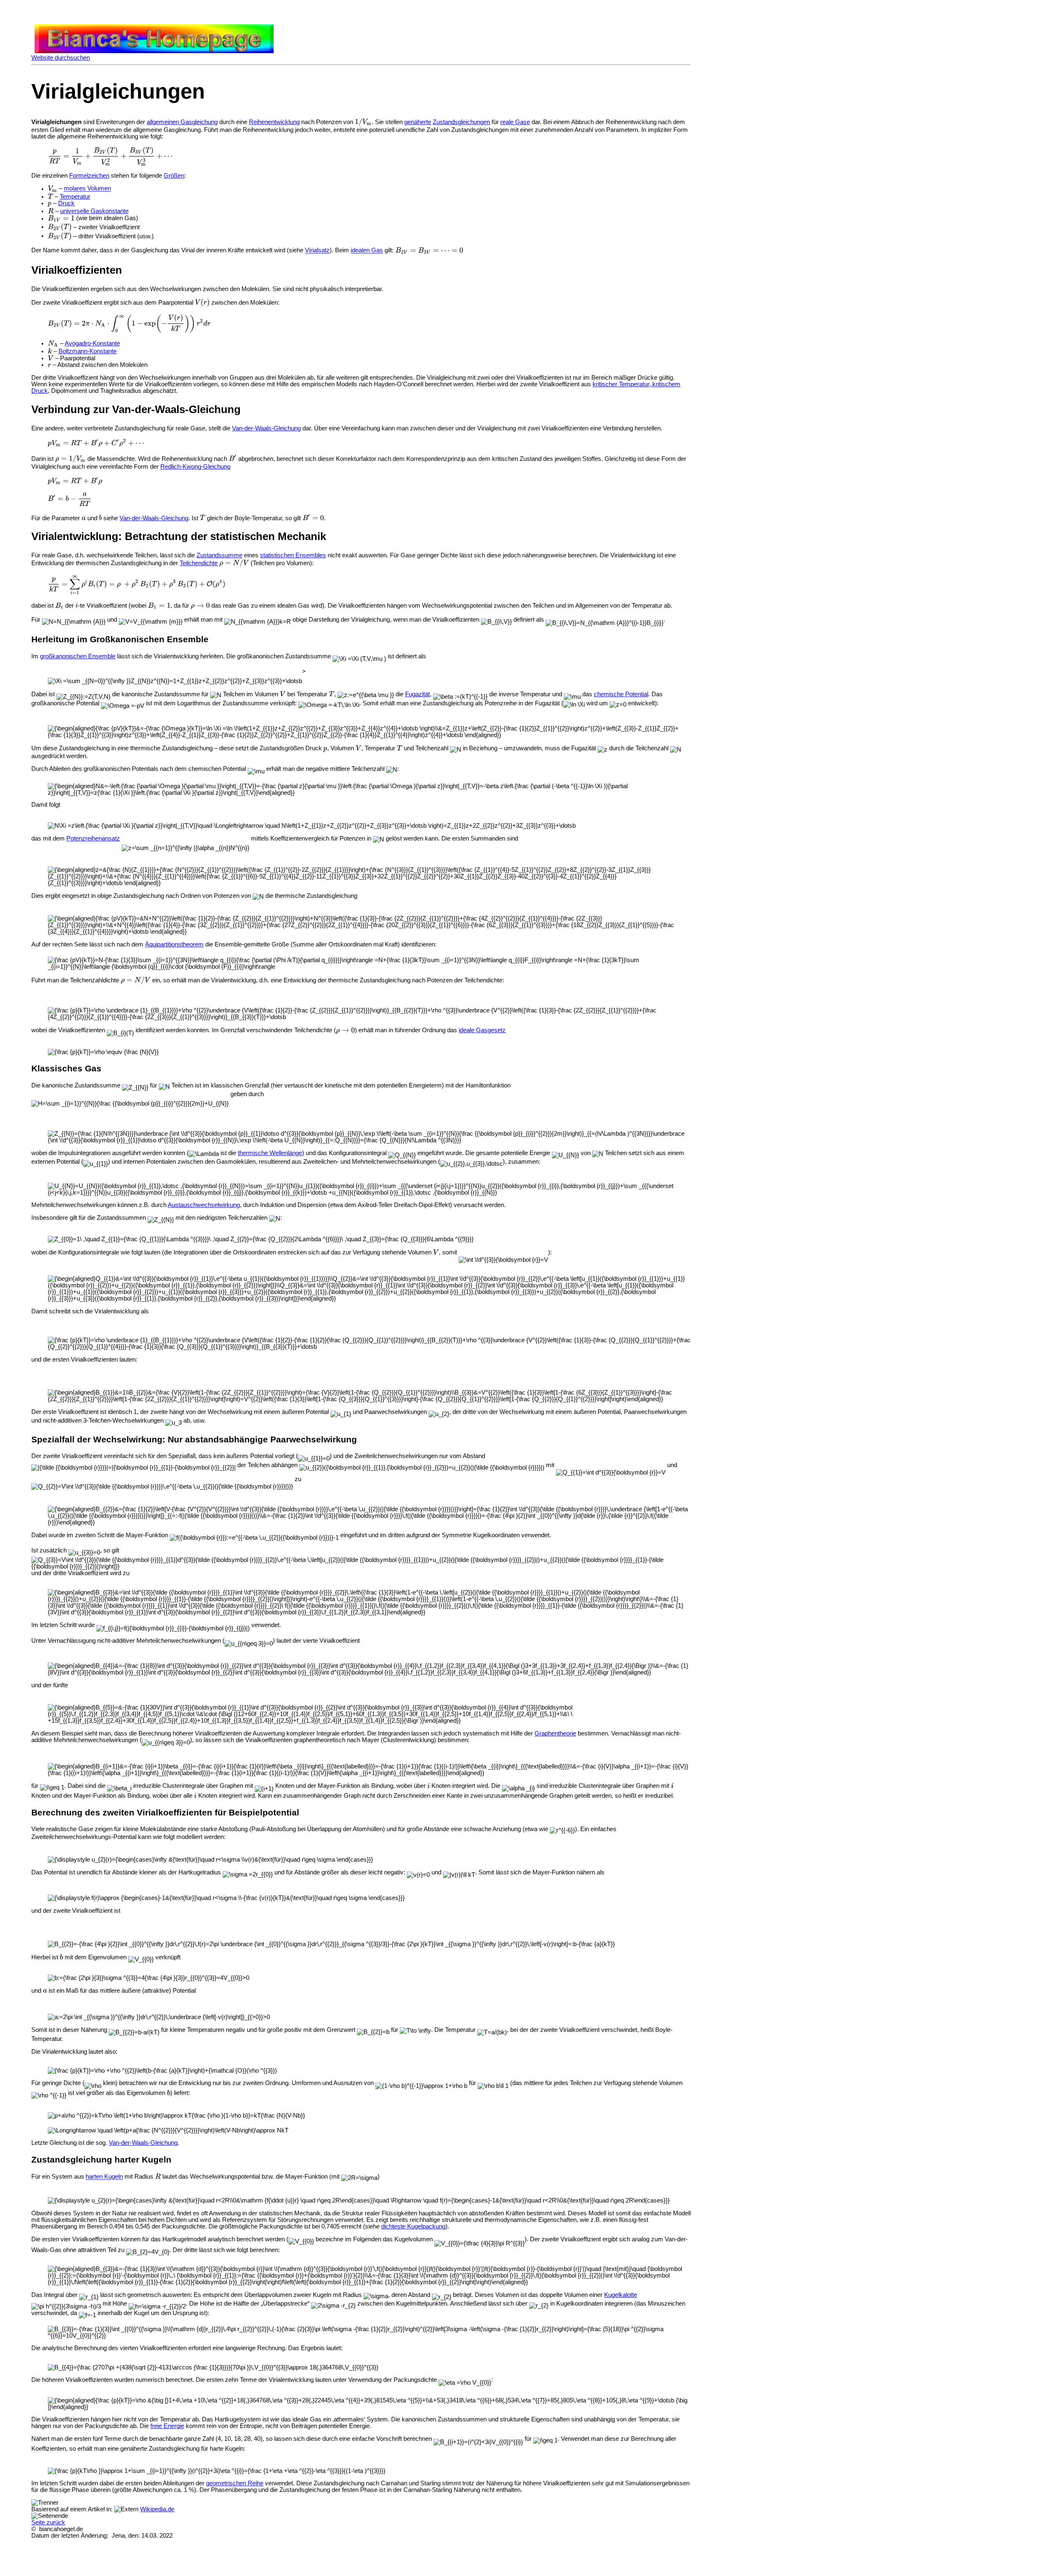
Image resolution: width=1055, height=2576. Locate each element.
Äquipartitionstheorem (174, 944)
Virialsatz (317, 251)
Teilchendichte (199, 563)
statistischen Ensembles (293, 555)
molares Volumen (87, 189)
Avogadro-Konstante (92, 343)
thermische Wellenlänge (270, 1153)
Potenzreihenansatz (93, 838)
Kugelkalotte (621, 2295)
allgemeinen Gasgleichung (182, 122)
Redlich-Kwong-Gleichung (195, 467)
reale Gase (515, 122)
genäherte (418, 122)
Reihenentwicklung (274, 122)
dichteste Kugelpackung (413, 2226)
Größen (174, 176)
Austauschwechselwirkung (204, 1205)
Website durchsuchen (61, 58)
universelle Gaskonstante (94, 211)
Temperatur (75, 197)
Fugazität (417, 694)
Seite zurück (48, 2522)
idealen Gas (367, 251)
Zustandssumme (219, 555)
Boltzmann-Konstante (88, 351)
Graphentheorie (555, 1733)
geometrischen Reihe (235, 2483)
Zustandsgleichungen (461, 122)
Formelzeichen (89, 176)
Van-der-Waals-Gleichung (266, 428)
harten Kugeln (104, 2177)
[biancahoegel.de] (154, 51)
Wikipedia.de (157, 2509)
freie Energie (167, 2426)
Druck (66, 203)
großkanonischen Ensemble (78, 656)
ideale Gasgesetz (482, 1030)
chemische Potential (621, 694)
